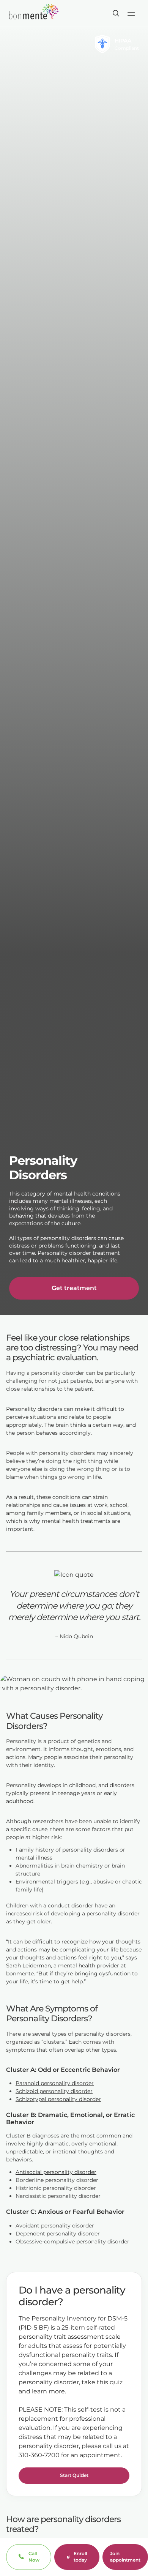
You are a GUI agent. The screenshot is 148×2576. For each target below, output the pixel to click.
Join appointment (125, 2557)
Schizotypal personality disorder (58, 2099)
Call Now (34, 2557)
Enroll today (80, 2557)
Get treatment (74, 1288)
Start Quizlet (74, 2475)
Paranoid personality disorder (55, 2083)
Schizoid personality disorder (54, 2091)
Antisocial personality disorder (56, 2172)
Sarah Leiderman (28, 1966)
